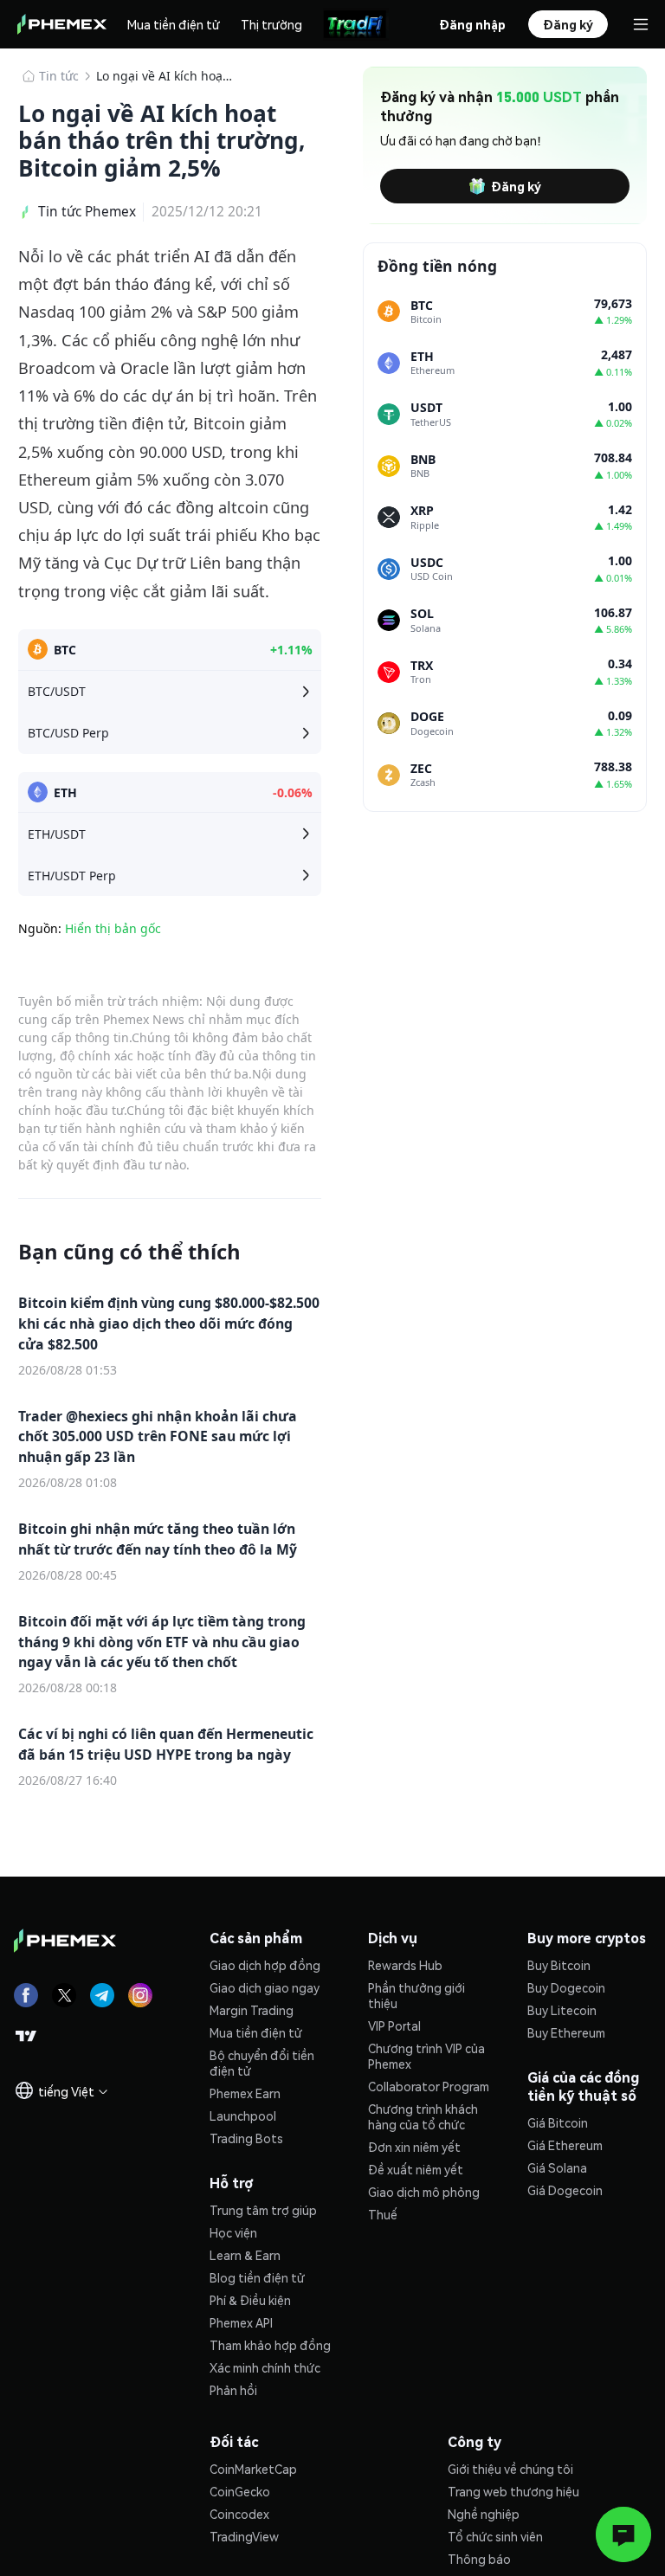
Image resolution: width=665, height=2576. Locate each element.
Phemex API (241, 2322)
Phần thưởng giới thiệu (416, 1995)
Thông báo (479, 2559)
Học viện (233, 2232)
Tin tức (59, 76)
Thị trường (271, 24)
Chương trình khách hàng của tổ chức (423, 2116)
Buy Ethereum (566, 2032)
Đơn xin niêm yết (414, 2147)
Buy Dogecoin (566, 1987)
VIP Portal (394, 2025)
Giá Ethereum (565, 2145)
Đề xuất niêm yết (416, 2169)
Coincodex (239, 2514)
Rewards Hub (405, 1965)
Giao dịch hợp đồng (265, 1965)
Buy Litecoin (562, 2010)
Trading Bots (246, 2138)
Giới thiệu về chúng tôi (510, 2469)
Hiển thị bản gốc (113, 928)
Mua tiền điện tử (174, 24)
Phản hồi (233, 2390)
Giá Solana (557, 2167)
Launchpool (243, 2116)
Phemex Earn (245, 2093)
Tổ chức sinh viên (495, 2536)
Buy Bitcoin (559, 1965)
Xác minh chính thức (265, 2367)
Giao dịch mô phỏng (424, 2192)
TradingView (244, 2536)
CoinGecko (240, 2491)
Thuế (383, 2214)
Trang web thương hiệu (513, 2491)
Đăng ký (516, 186)
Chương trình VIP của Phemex (426, 2056)
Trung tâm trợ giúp (263, 2210)
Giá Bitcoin (558, 2122)
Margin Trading (252, 2010)
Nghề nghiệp (484, 2514)
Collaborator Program (429, 2086)
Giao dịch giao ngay (265, 1987)
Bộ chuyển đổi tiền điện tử (262, 2063)
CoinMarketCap (253, 2469)
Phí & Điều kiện (250, 2300)
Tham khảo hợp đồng (270, 2345)
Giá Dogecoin (565, 2190)
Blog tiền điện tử (257, 2277)
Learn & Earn (245, 2255)
